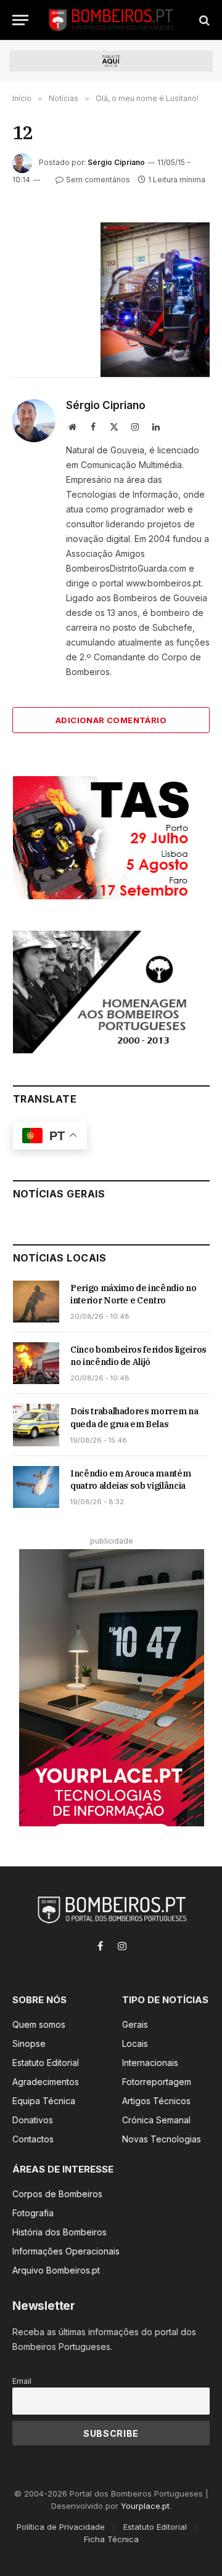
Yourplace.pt (145, 2506)
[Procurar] (203, 20)
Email (22, 2381)
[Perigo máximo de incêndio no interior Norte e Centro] (36, 1302)
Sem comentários (98, 180)
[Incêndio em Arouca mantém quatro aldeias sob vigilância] (36, 1487)
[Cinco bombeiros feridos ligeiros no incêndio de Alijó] (36, 1363)
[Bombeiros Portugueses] (112, 20)
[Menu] (20, 20)
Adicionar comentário (111, 720)
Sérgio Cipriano (116, 162)
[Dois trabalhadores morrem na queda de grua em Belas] (36, 1425)
